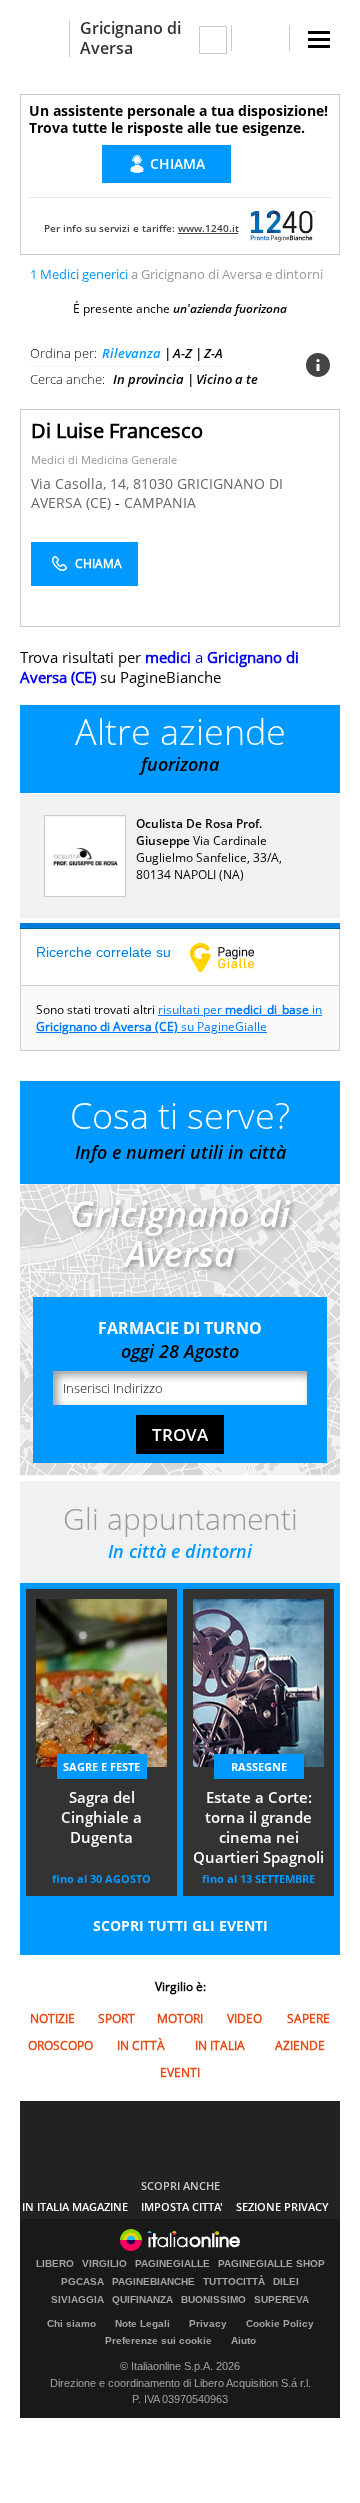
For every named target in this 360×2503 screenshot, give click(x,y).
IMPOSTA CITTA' (182, 2206)
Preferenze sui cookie (158, 2340)
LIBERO (55, 2264)
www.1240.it (208, 228)
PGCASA (82, 2282)
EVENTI (180, 2072)
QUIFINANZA (142, 2300)
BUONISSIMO (213, 2300)
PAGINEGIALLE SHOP (271, 2264)
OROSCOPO (60, 2045)
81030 (153, 483)
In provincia (148, 379)
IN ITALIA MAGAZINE (75, 2206)
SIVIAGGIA (77, 2300)
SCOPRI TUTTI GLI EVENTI (180, 1925)
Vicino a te (227, 379)
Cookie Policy (280, 2323)
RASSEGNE (259, 1766)
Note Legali (142, 2323)
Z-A (213, 353)
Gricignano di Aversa (130, 38)
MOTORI (180, 2018)
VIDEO (244, 2018)
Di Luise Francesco (117, 430)
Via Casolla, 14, (82, 483)
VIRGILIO (104, 2264)
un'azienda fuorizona (230, 308)
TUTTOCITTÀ (234, 2282)
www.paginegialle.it (237, 957)
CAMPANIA (160, 502)
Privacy (208, 2323)
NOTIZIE (52, 2018)
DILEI (286, 2282)
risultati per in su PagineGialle (179, 1018)
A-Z (182, 353)
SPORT (116, 2018)
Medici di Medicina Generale (104, 459)
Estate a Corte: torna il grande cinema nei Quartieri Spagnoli (258, 1827)
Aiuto (243, 2340)
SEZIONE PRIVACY (282, 2206)
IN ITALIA (220, 2045)
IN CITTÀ (141, 2045)
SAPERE (308, 2018)
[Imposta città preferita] (44, 38)
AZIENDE (300, 2045)
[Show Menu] (319, 39)
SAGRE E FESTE (101, 1766)
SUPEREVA (281, 2300)
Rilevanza (131, 353)
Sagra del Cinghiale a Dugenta (101, 1817)
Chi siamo (71, 2323)
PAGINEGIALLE (172, 2264)
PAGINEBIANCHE (153, 2282)
